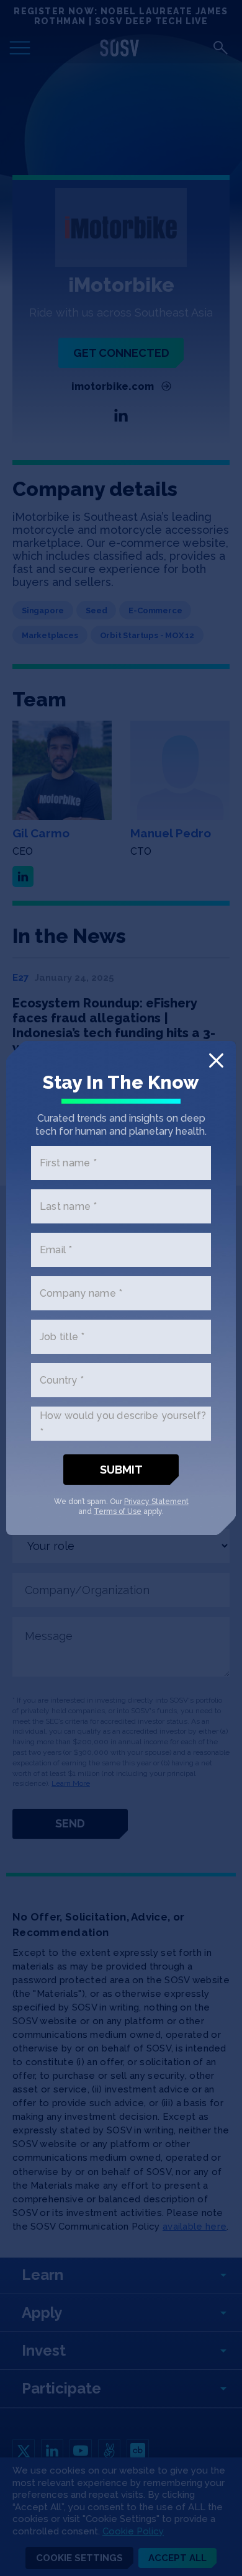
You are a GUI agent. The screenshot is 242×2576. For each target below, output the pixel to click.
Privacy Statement (156, 1502)
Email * (56, 1250)
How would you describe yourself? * (123, 1424)
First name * (68, 1163)
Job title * (62, 1337)
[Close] (216, 1061)
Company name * (81, 1293)
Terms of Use (118, 1511)
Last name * (69, 1206)
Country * (62, 1380)
